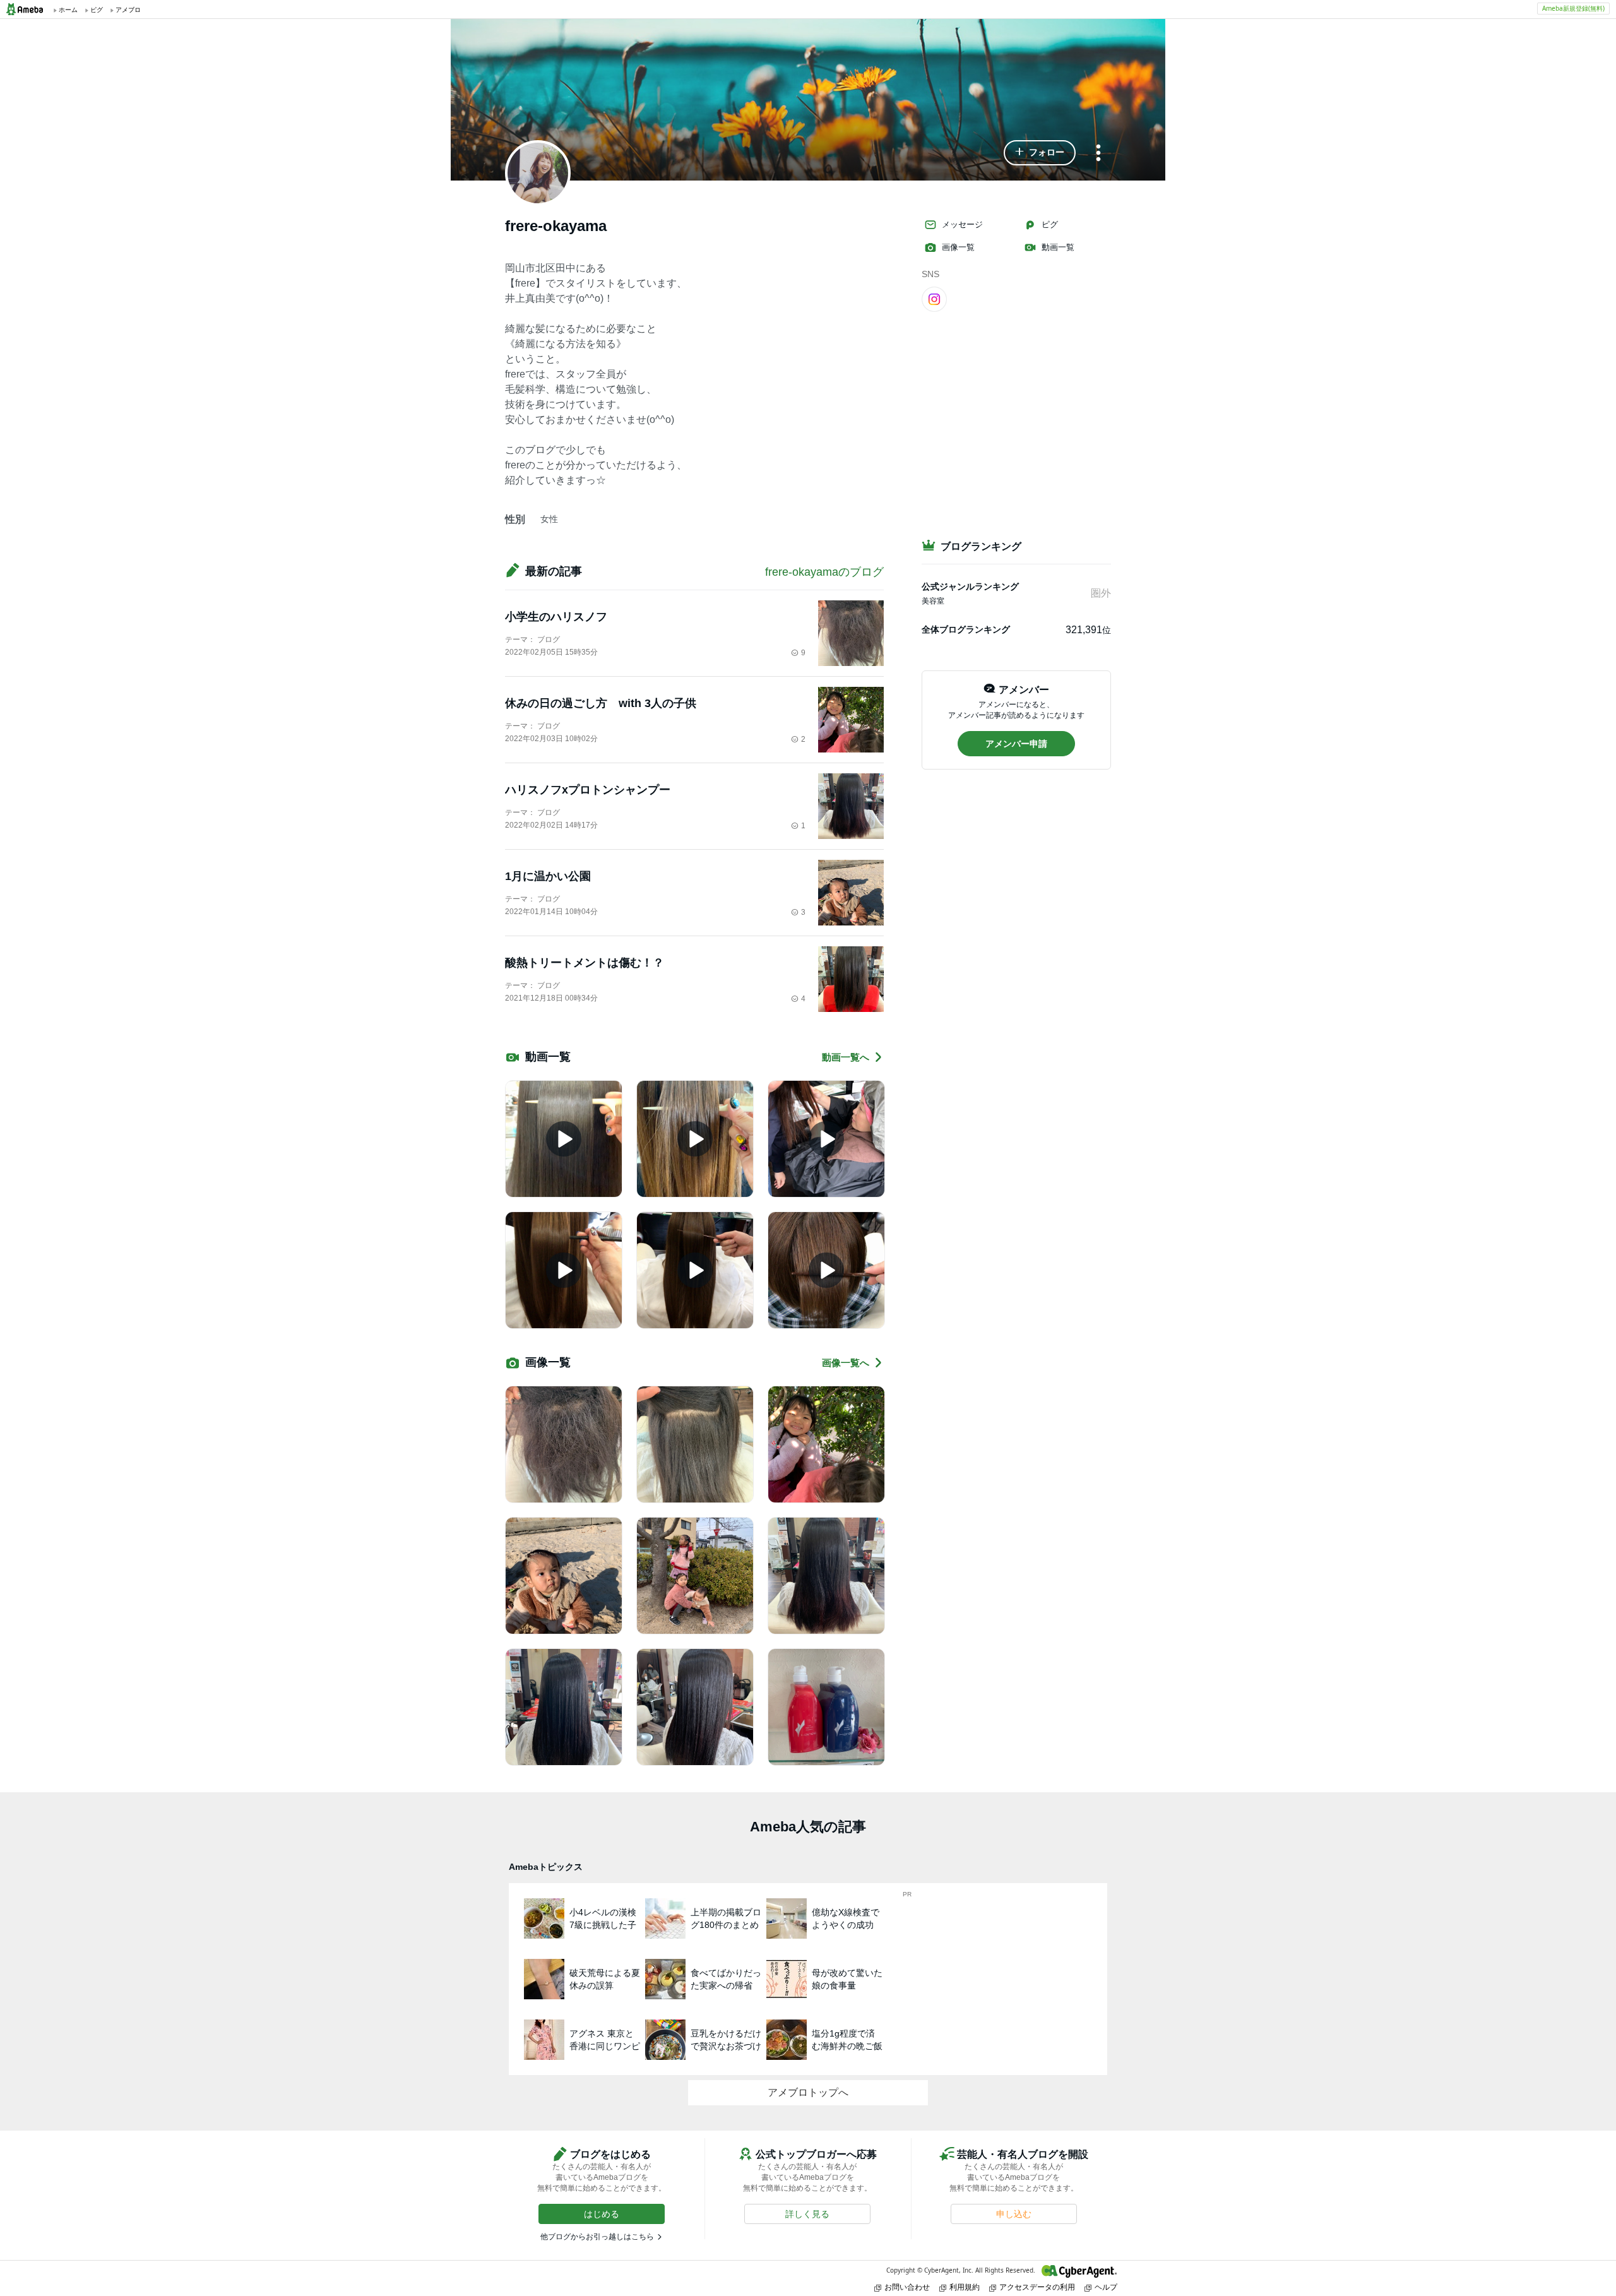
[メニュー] (1098, 154)
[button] (1040, 153)
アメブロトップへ (808, 2092)
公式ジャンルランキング (970, 586)
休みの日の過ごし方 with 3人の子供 (601, 703)
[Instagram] (934, 299)
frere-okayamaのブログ (824, 572)
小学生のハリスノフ (556, 617)
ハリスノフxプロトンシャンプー (588, 790)
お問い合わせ (907, 2287)
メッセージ (962, 224)
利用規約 (965, 2287)
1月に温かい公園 (548, 876)
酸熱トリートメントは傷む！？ (585, 963)
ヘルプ (1106, 2287)
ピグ (1050, 224)
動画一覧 (1058, 247)
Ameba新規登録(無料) (1573, 8)
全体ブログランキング (966, 629)
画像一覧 (958, 247)
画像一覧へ (846, 1363)
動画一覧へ (846, 1057)
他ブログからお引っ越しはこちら (597, 2237)
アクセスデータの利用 (1037, 2287)
